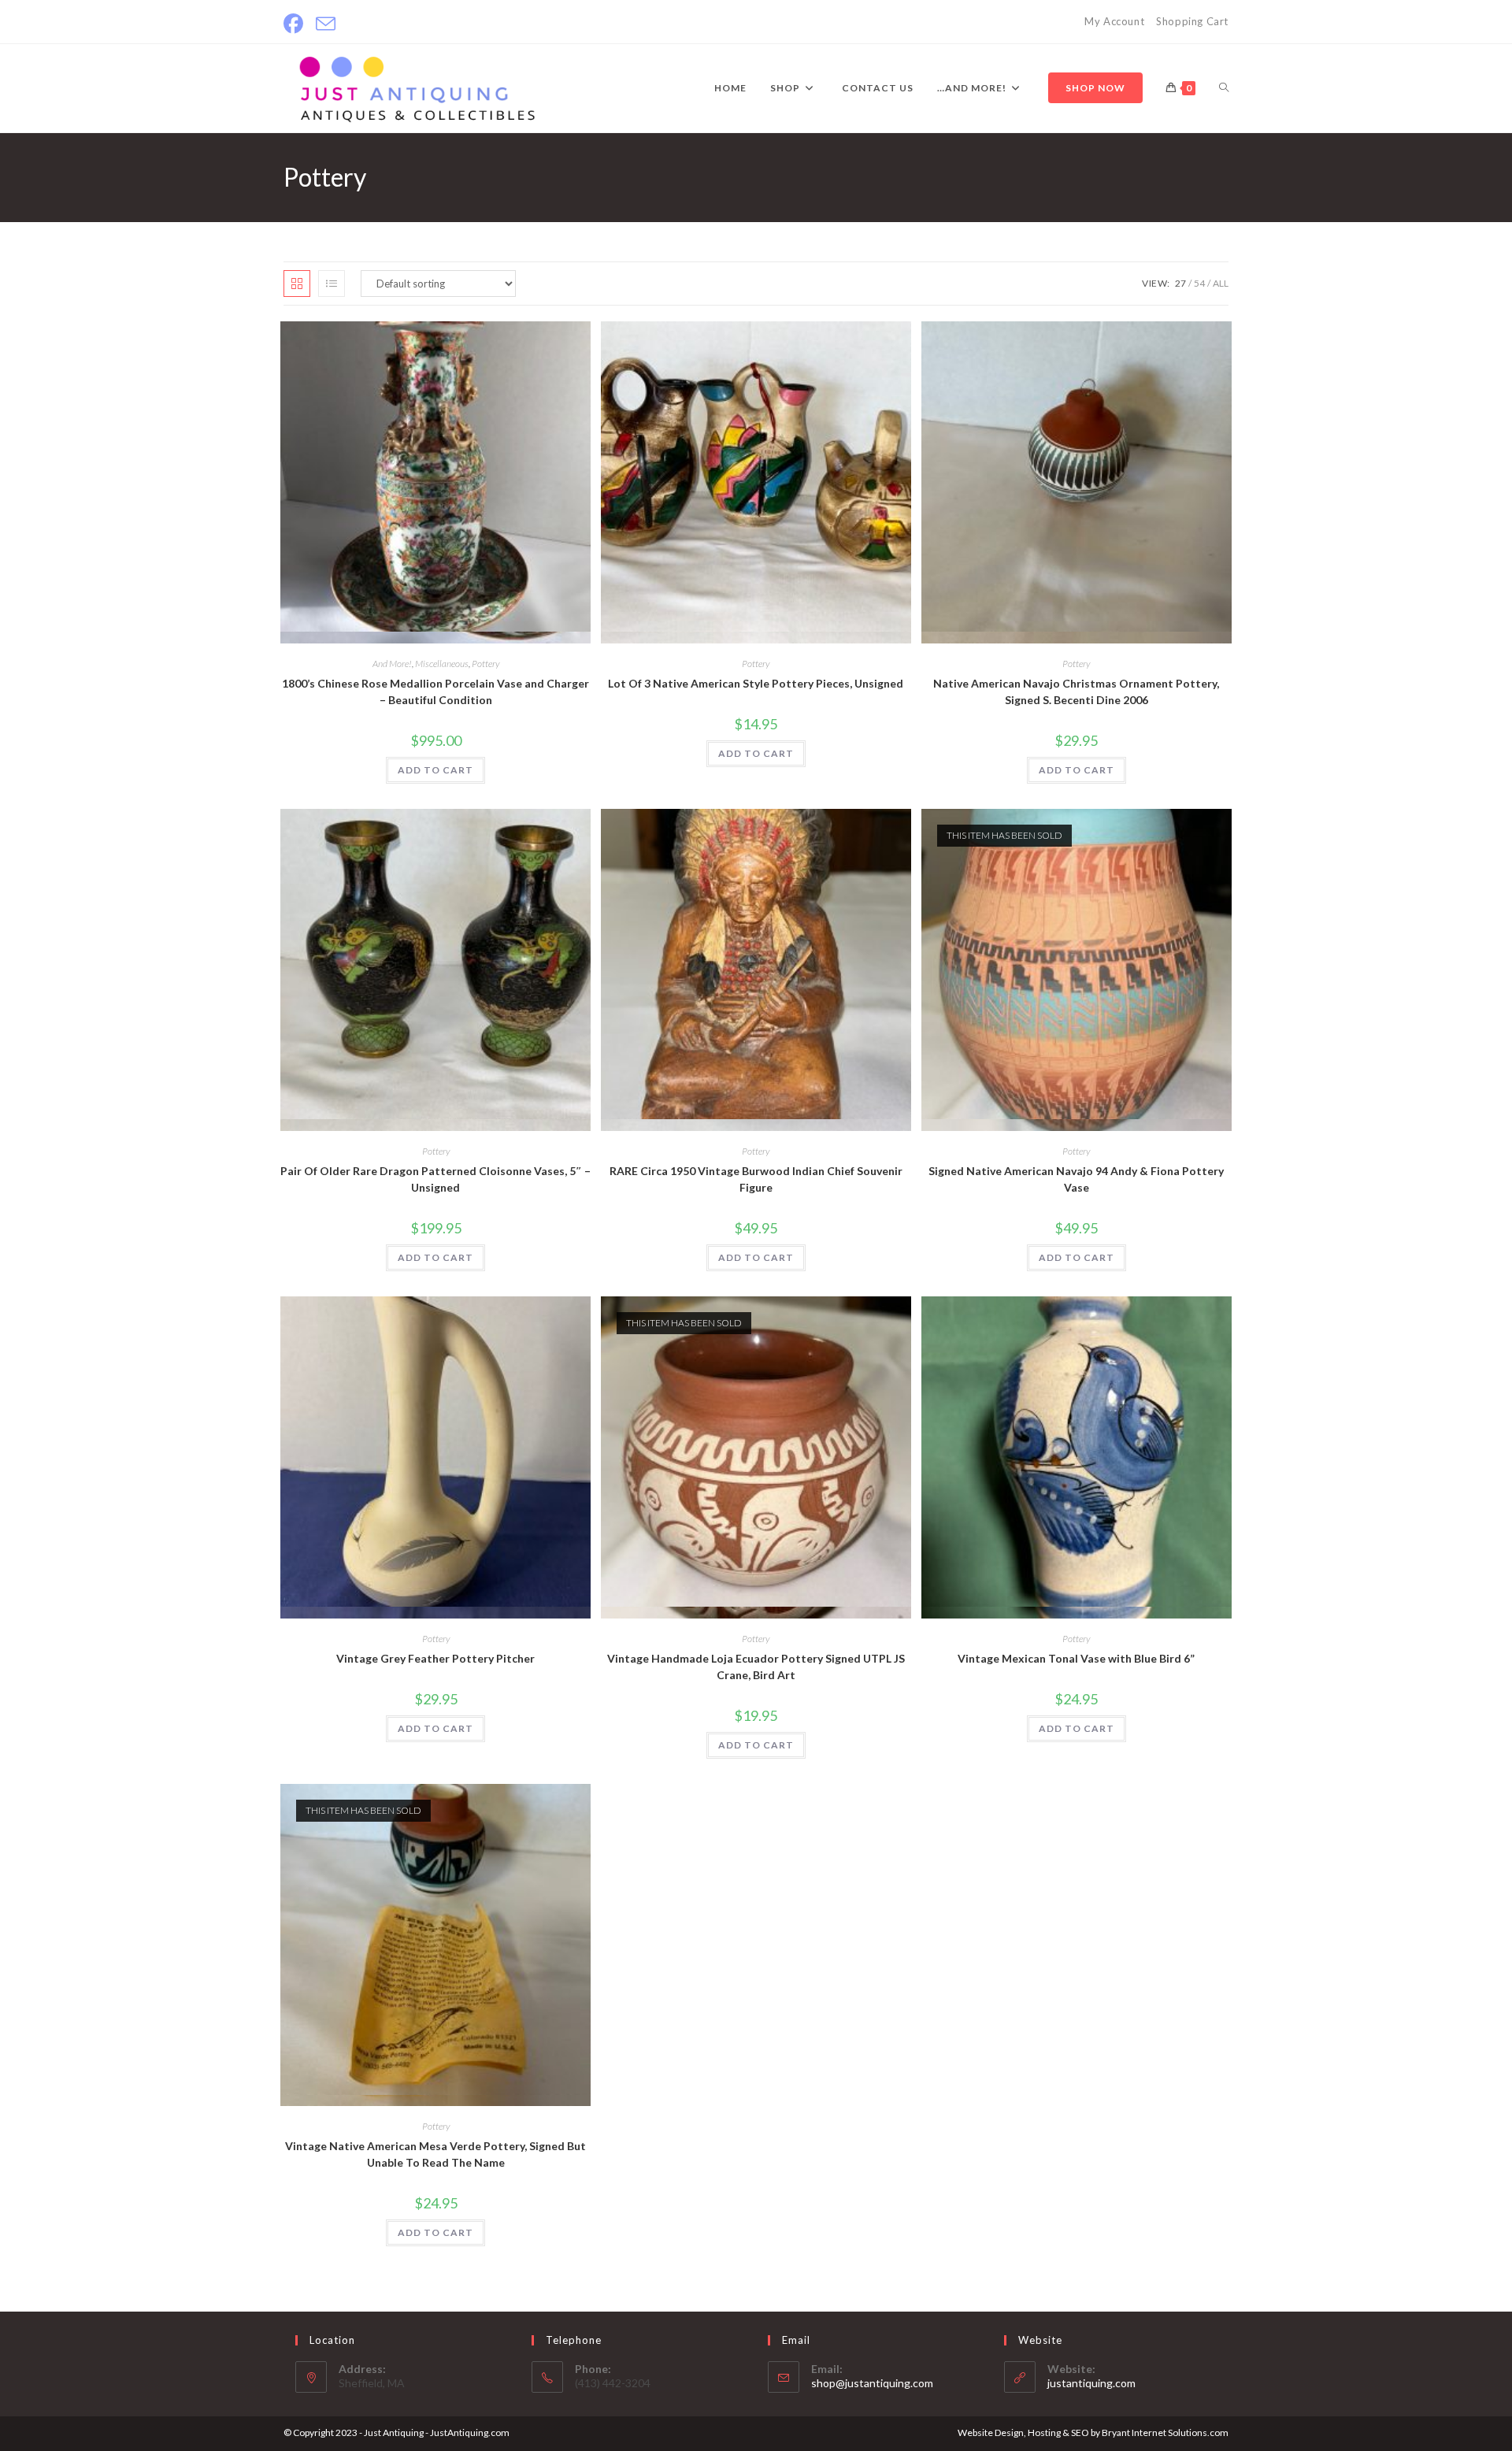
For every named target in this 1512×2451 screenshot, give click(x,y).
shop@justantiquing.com (872, 2383)
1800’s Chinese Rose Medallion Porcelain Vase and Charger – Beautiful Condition (435, 692)
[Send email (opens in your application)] (326, 24)
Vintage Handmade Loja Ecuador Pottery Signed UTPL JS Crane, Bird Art (756, 1667)
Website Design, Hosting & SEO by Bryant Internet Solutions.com (1093, 2432)
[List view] (332, 284)
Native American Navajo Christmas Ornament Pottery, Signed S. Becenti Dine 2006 (1076, 692)
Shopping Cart (1192, 21)
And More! (392, 664)
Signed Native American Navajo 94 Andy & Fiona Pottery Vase (1076, 1179)
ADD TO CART (435, 770)
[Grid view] (297, 284)
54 (1199, 283)
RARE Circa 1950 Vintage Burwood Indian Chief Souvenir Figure (756, 1179)
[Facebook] (296, 24)
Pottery (485, 664)
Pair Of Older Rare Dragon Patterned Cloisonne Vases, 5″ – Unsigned (435, 1179)
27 (1180, 283)
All (1221, 283)
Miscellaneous (442, 664)
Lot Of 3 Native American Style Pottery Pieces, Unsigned (756, 683)
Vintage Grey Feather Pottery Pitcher (435, 1658)
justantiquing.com (1091, 2383)
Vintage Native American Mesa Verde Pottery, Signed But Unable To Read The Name (435, 2154)
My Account (1114, 21)
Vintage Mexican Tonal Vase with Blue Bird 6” (1076, 1658)
